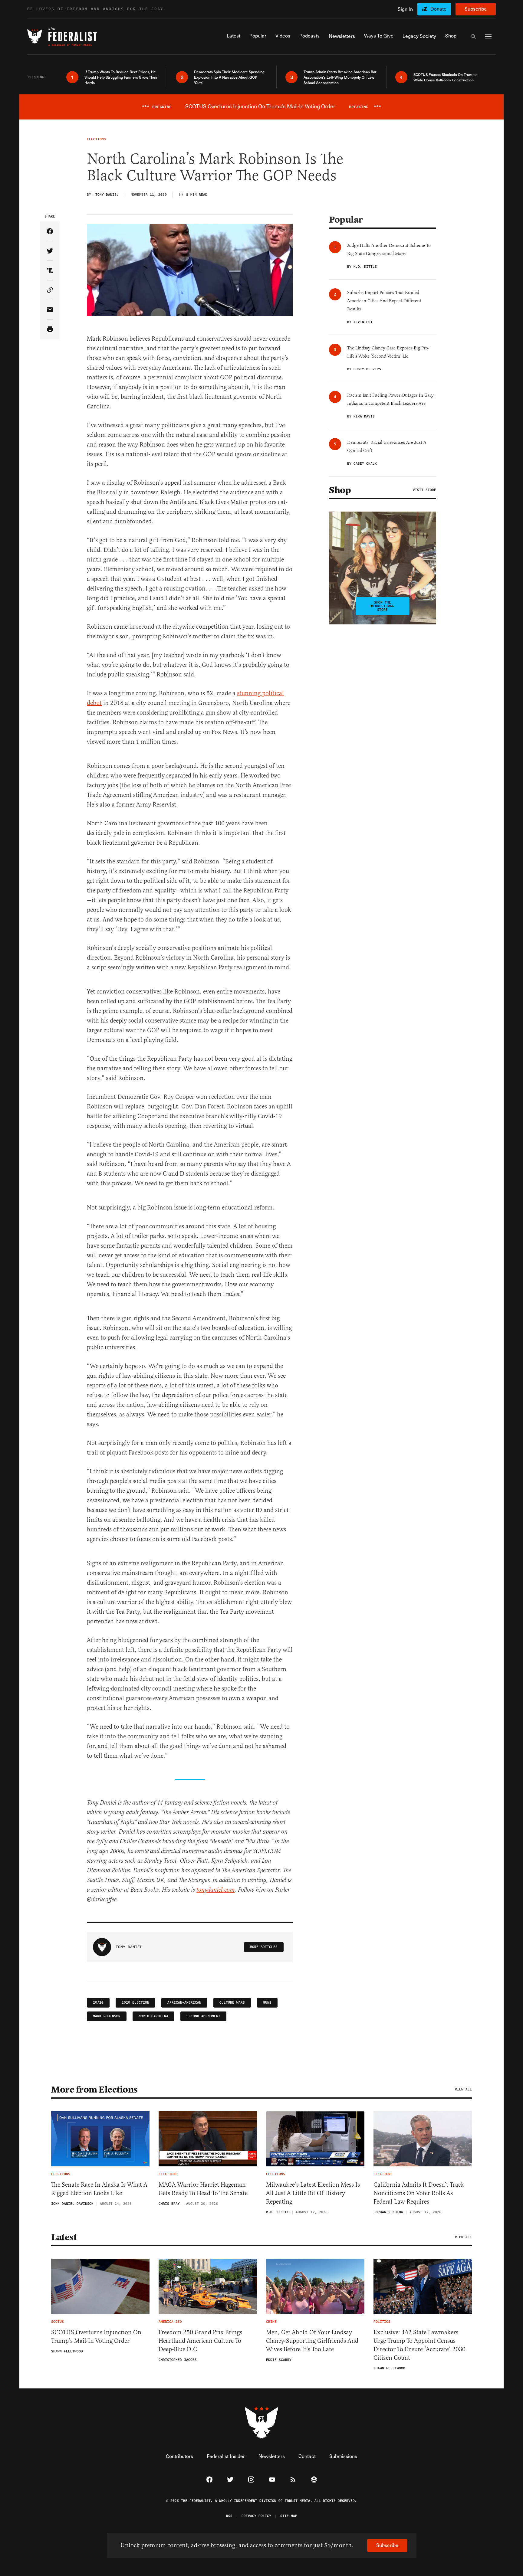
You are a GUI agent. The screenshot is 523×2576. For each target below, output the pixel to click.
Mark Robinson (107, 2016)
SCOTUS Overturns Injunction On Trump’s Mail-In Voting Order (96, 2337)
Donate (438, 9)
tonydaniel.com (215, 1890)
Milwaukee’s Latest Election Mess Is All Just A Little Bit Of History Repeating (313, 2193)
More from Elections (94, 2090)
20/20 (98, 2003)
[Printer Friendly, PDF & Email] (50, 330)
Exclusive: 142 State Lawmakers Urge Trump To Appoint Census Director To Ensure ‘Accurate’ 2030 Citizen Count (419, 2345)
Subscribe (476, 9)
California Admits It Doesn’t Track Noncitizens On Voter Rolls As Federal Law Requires (419, 2193)
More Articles (264, 1947)
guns (267, 2003)
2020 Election (135, 2003)
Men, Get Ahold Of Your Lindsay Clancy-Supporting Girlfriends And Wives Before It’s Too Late (312, 2341)
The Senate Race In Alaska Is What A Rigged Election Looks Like (99, 2189)
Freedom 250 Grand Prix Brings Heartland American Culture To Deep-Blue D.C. (200, 2341)
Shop (340, 490)
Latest (64, 2237)
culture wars (232, 2003)
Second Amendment (203, 2016)
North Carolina (153, 2016)
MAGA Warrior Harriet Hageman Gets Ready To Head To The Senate (203, 2189)
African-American (184, 2003)
